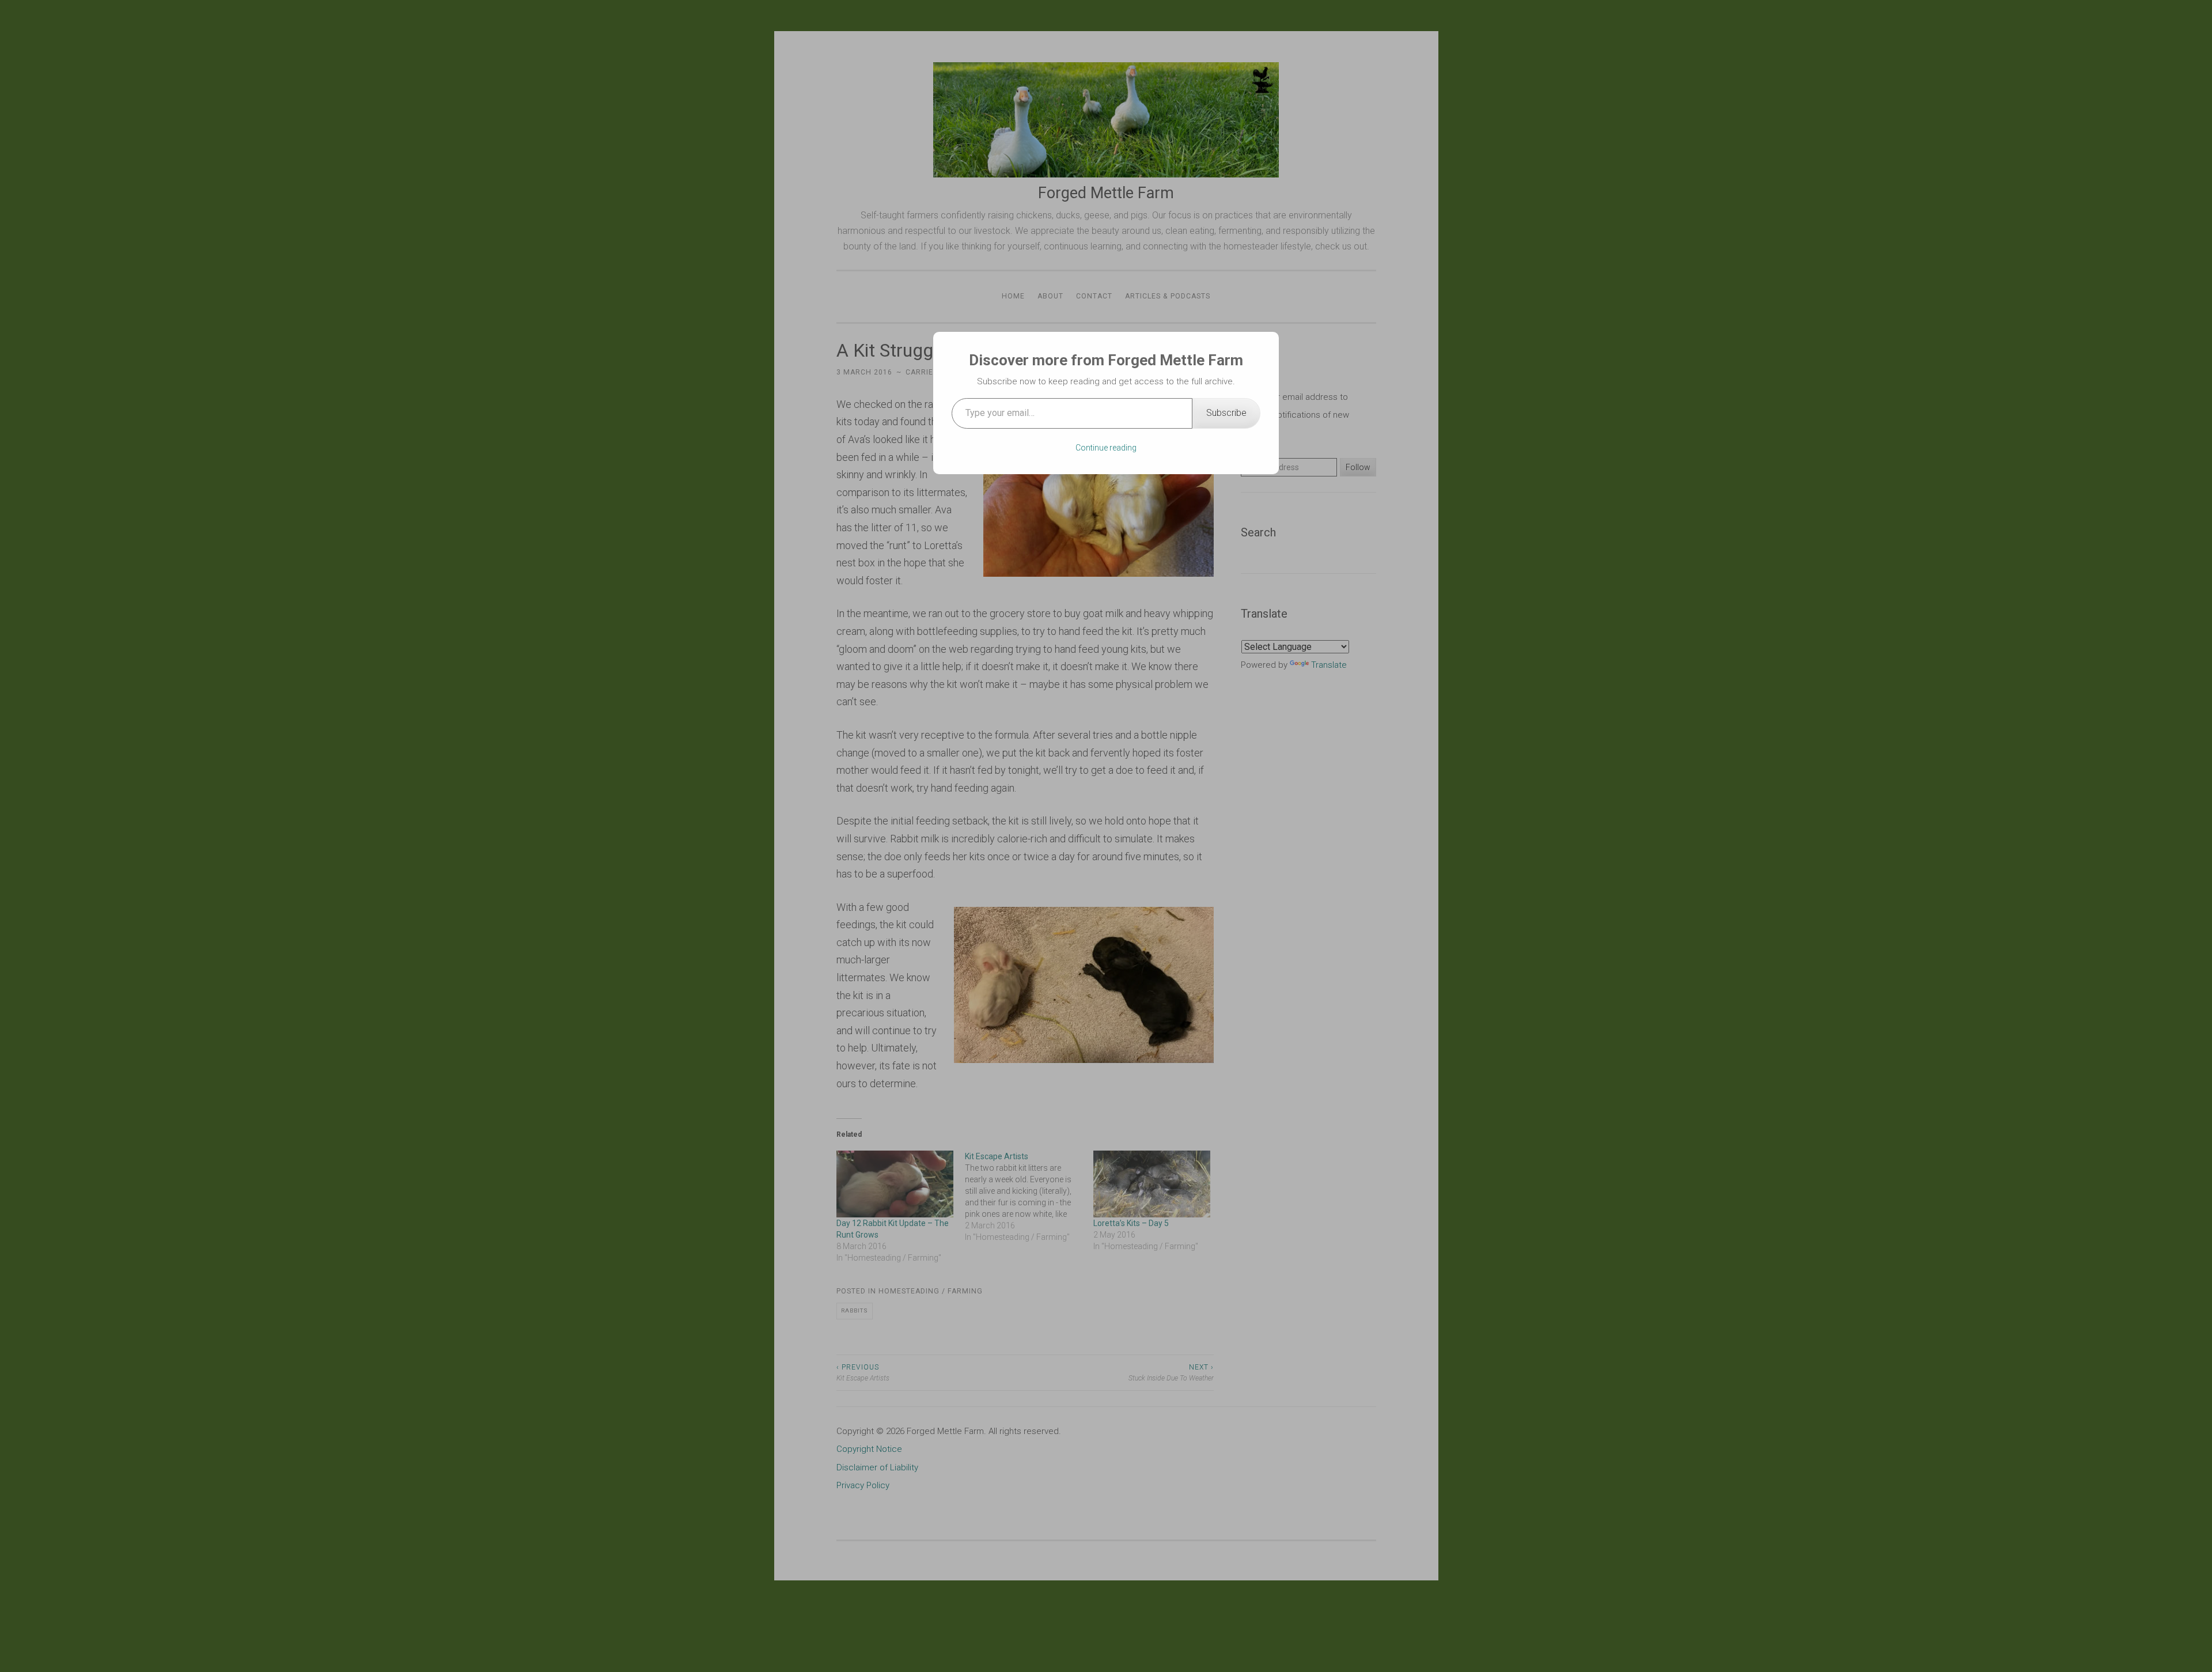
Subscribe (1226, 413)
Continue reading (1106, 448)
